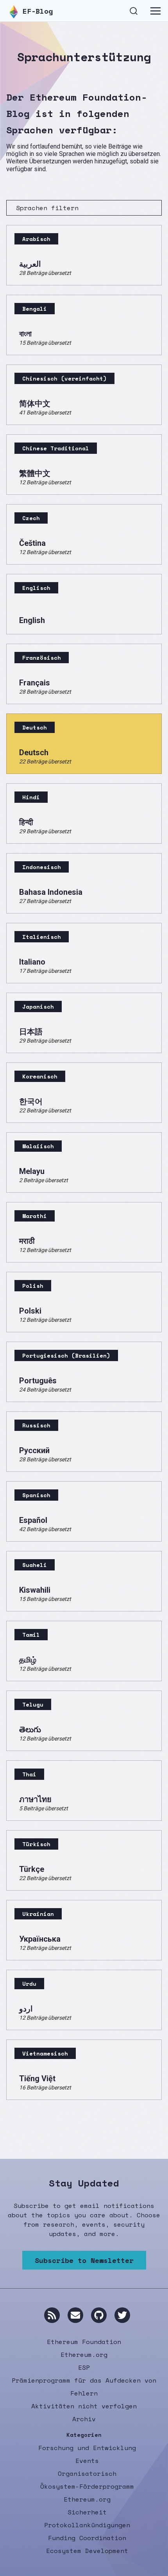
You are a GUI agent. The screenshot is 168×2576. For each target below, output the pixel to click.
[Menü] (155, 11)
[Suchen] (134, 10)
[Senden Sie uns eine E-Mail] (75, 2315)
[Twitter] (122, 2315)
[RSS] (52, 2315)
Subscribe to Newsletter (84, 2260)
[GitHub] (99, 2315)
